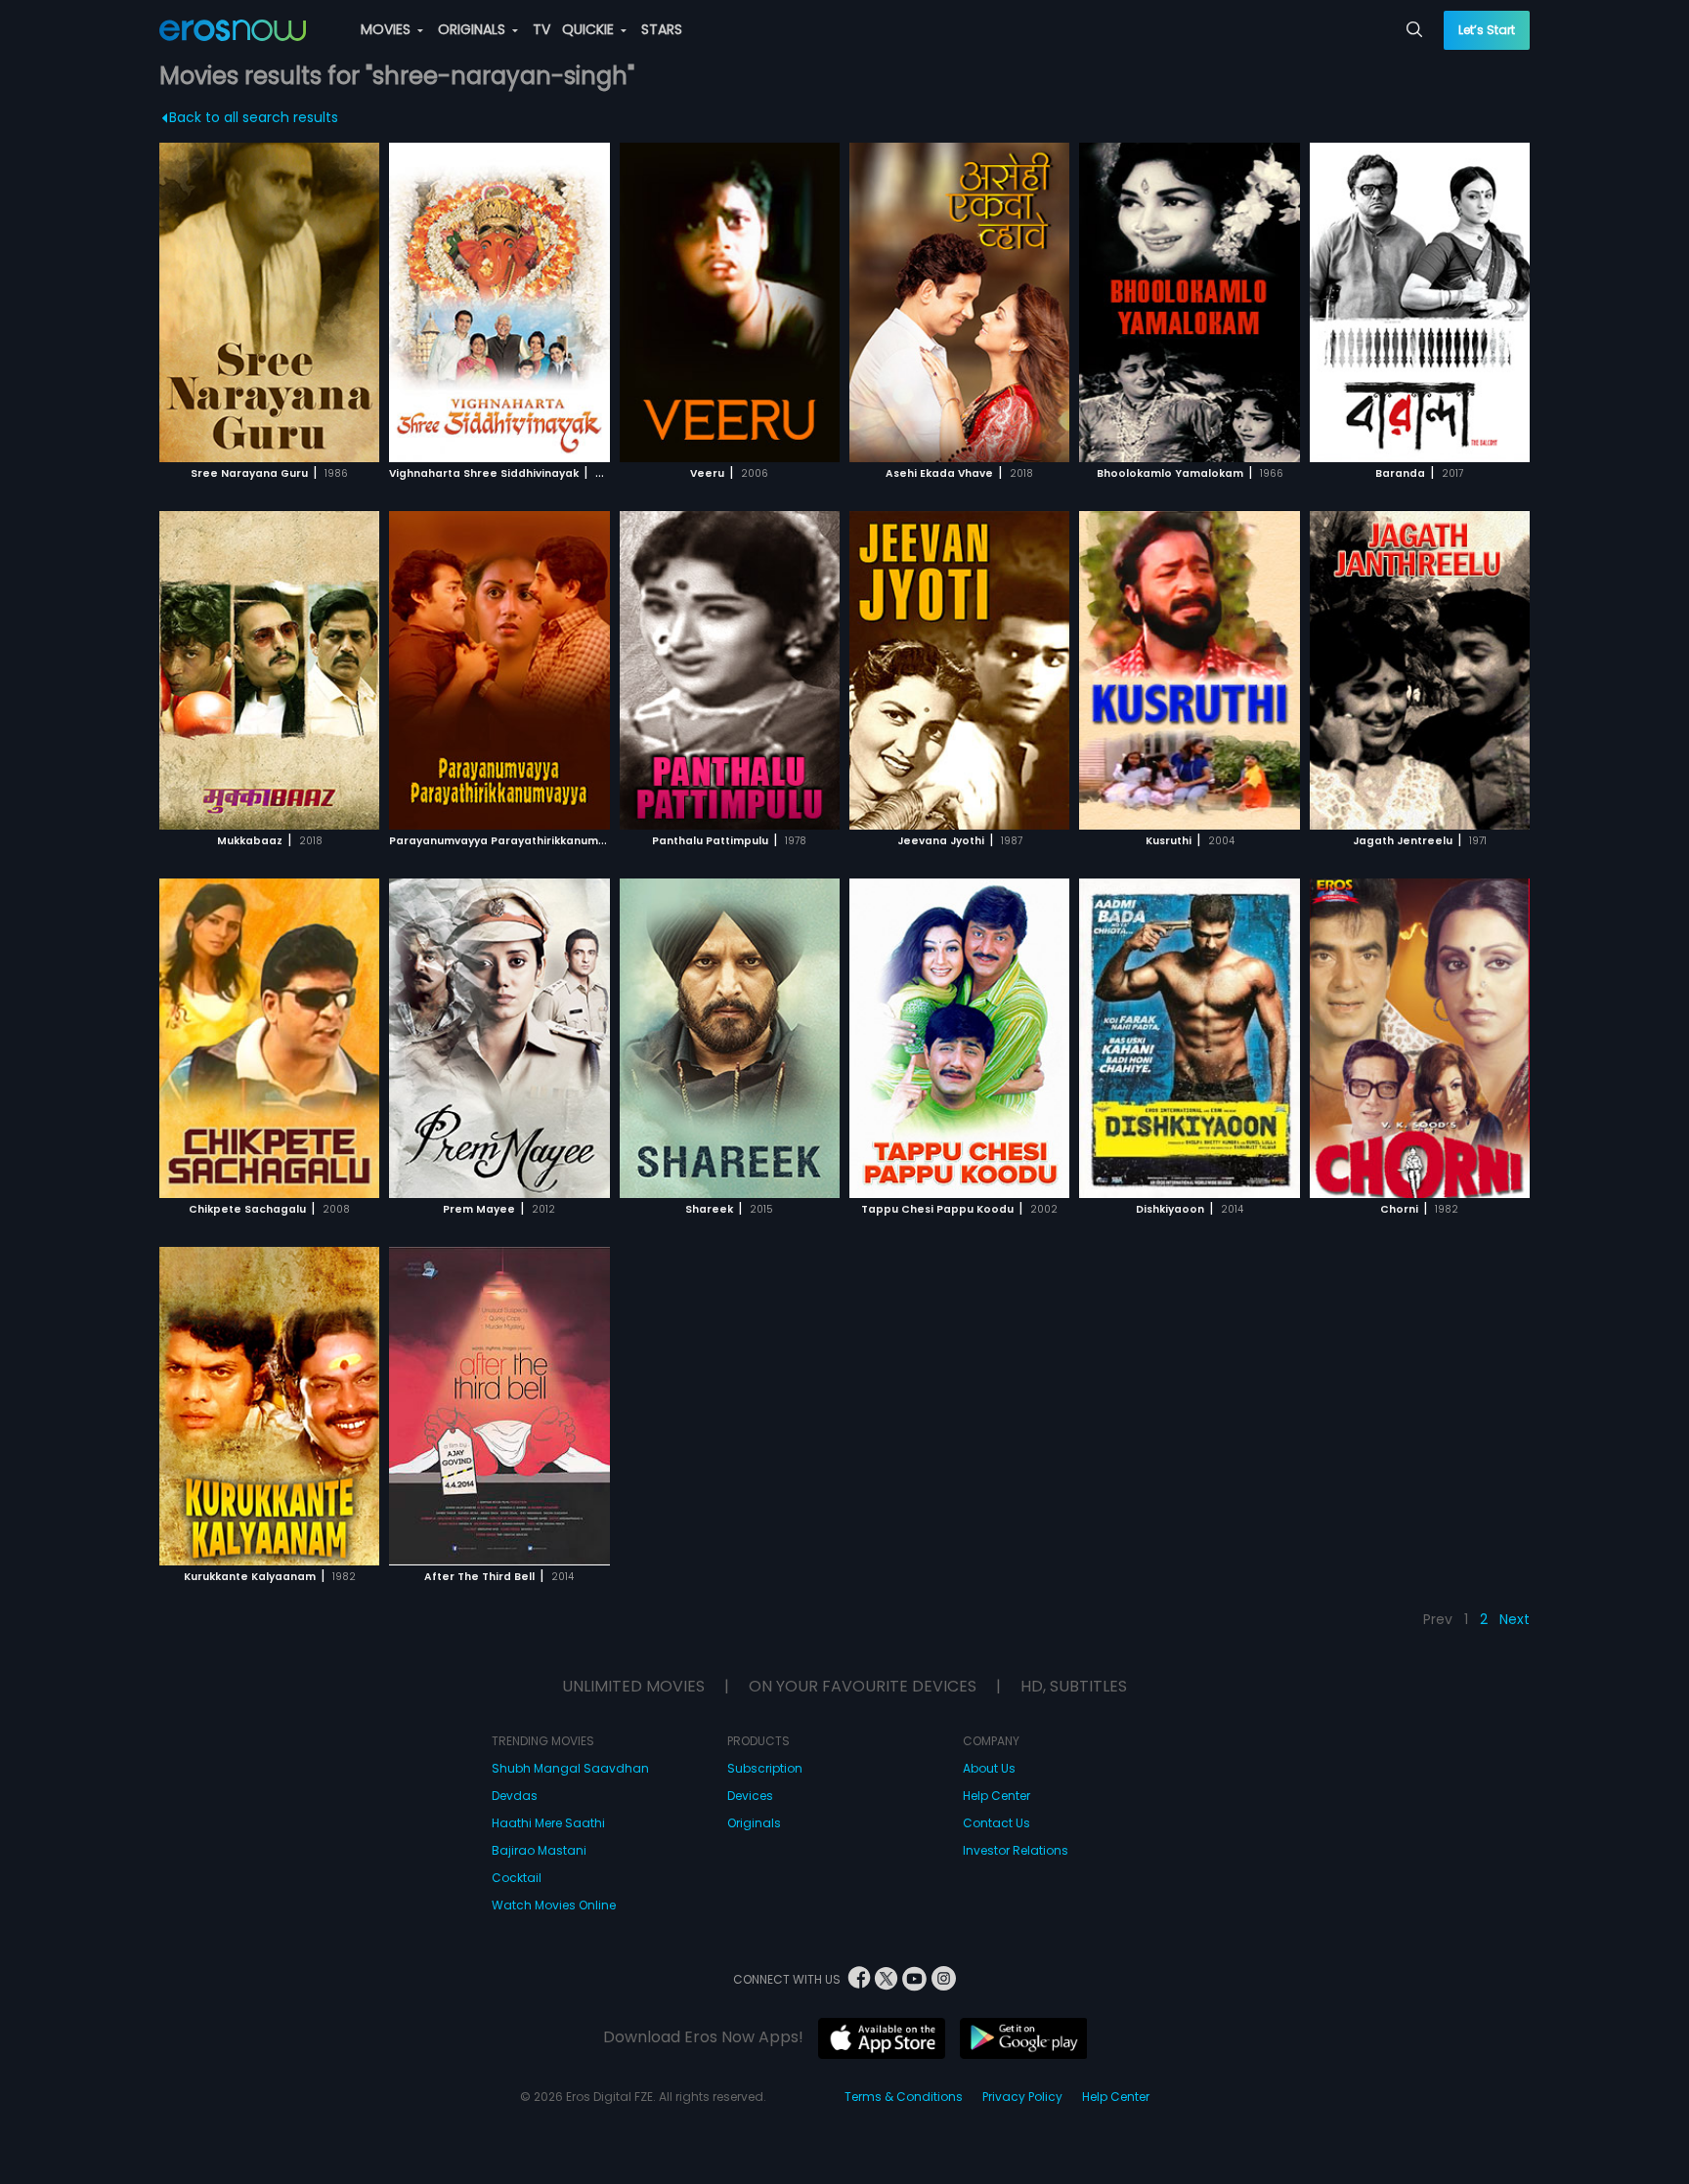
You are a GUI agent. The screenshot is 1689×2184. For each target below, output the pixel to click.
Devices (750, 1796)
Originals (754, 1823)
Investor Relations (1016, 1850)
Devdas (515, 1796)
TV (541, 29)
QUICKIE (590, 29)
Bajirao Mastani (539, 1850)
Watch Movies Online (554, 1905)
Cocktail (517, 1878)
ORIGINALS (474, 29)
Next (1515, 1619)
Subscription (765, 1768)
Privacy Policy (1022, 2097)
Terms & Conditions (904, 2097)
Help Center (996, 1796)
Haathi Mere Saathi (548, 1823)
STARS (662, 29)
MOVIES (388, 29)
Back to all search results (254, 117)
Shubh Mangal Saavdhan (570, 1768)
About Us (989, 1768)
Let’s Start (1487, 30)
